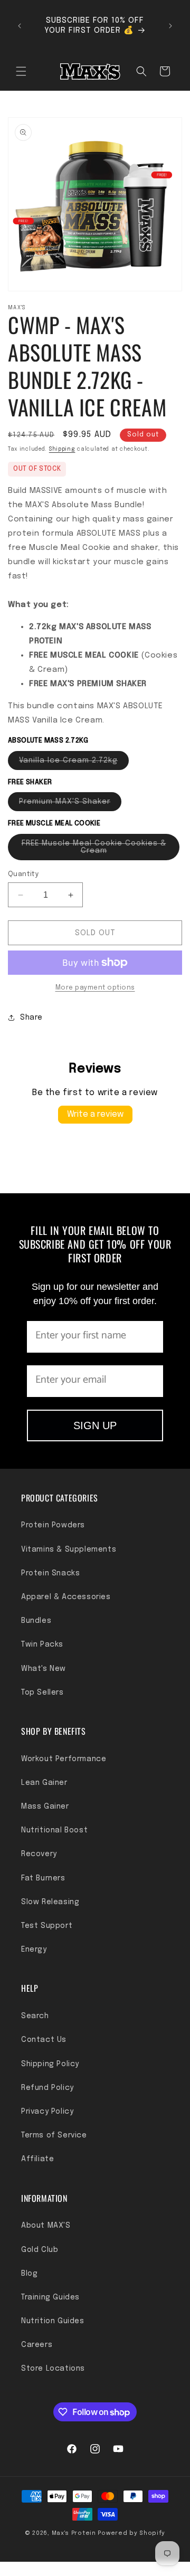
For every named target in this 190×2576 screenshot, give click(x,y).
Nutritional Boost (54, 1830)
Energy (34, 1950)
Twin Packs (42, 1645)
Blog (29, 2274)
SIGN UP (95, 1425)
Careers (37, 2345)
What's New (44, 1669)
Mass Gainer (45, 1807)
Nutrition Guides (53, 2321)
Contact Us (44, 2040)
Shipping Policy (50, 2064)
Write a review (95, 1114)
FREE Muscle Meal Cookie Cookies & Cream (94, 850)
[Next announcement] (170, 26)
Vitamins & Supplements (69, 1550)
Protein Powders (53, 1525)
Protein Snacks (50, 1573)
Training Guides (50, 2297)
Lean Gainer (44, 1783)
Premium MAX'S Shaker (70, 804)
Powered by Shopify (131, 2533)
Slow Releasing (50, 1902)
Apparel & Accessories (66, 1597)
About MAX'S (46, 2226)
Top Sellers (42, 1693)
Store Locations (53, 2369)
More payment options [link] (95, 988)
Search (35, 2016)
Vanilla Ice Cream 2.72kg (74, 763)
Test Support (47, 1926)
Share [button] (31, 1018)
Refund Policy (47, 2088)
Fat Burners (43, 1878)
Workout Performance (64, 1759)
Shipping (62, 449)
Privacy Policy (47, 2112)
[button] (21, 71)
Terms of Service (54, 2135)
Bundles (36, 1621)
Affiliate (37, 2159)
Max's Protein (74, 2533)
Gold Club (40, 2250)
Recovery (39, 1854)
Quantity (23, 874)
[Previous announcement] (20, 26)
